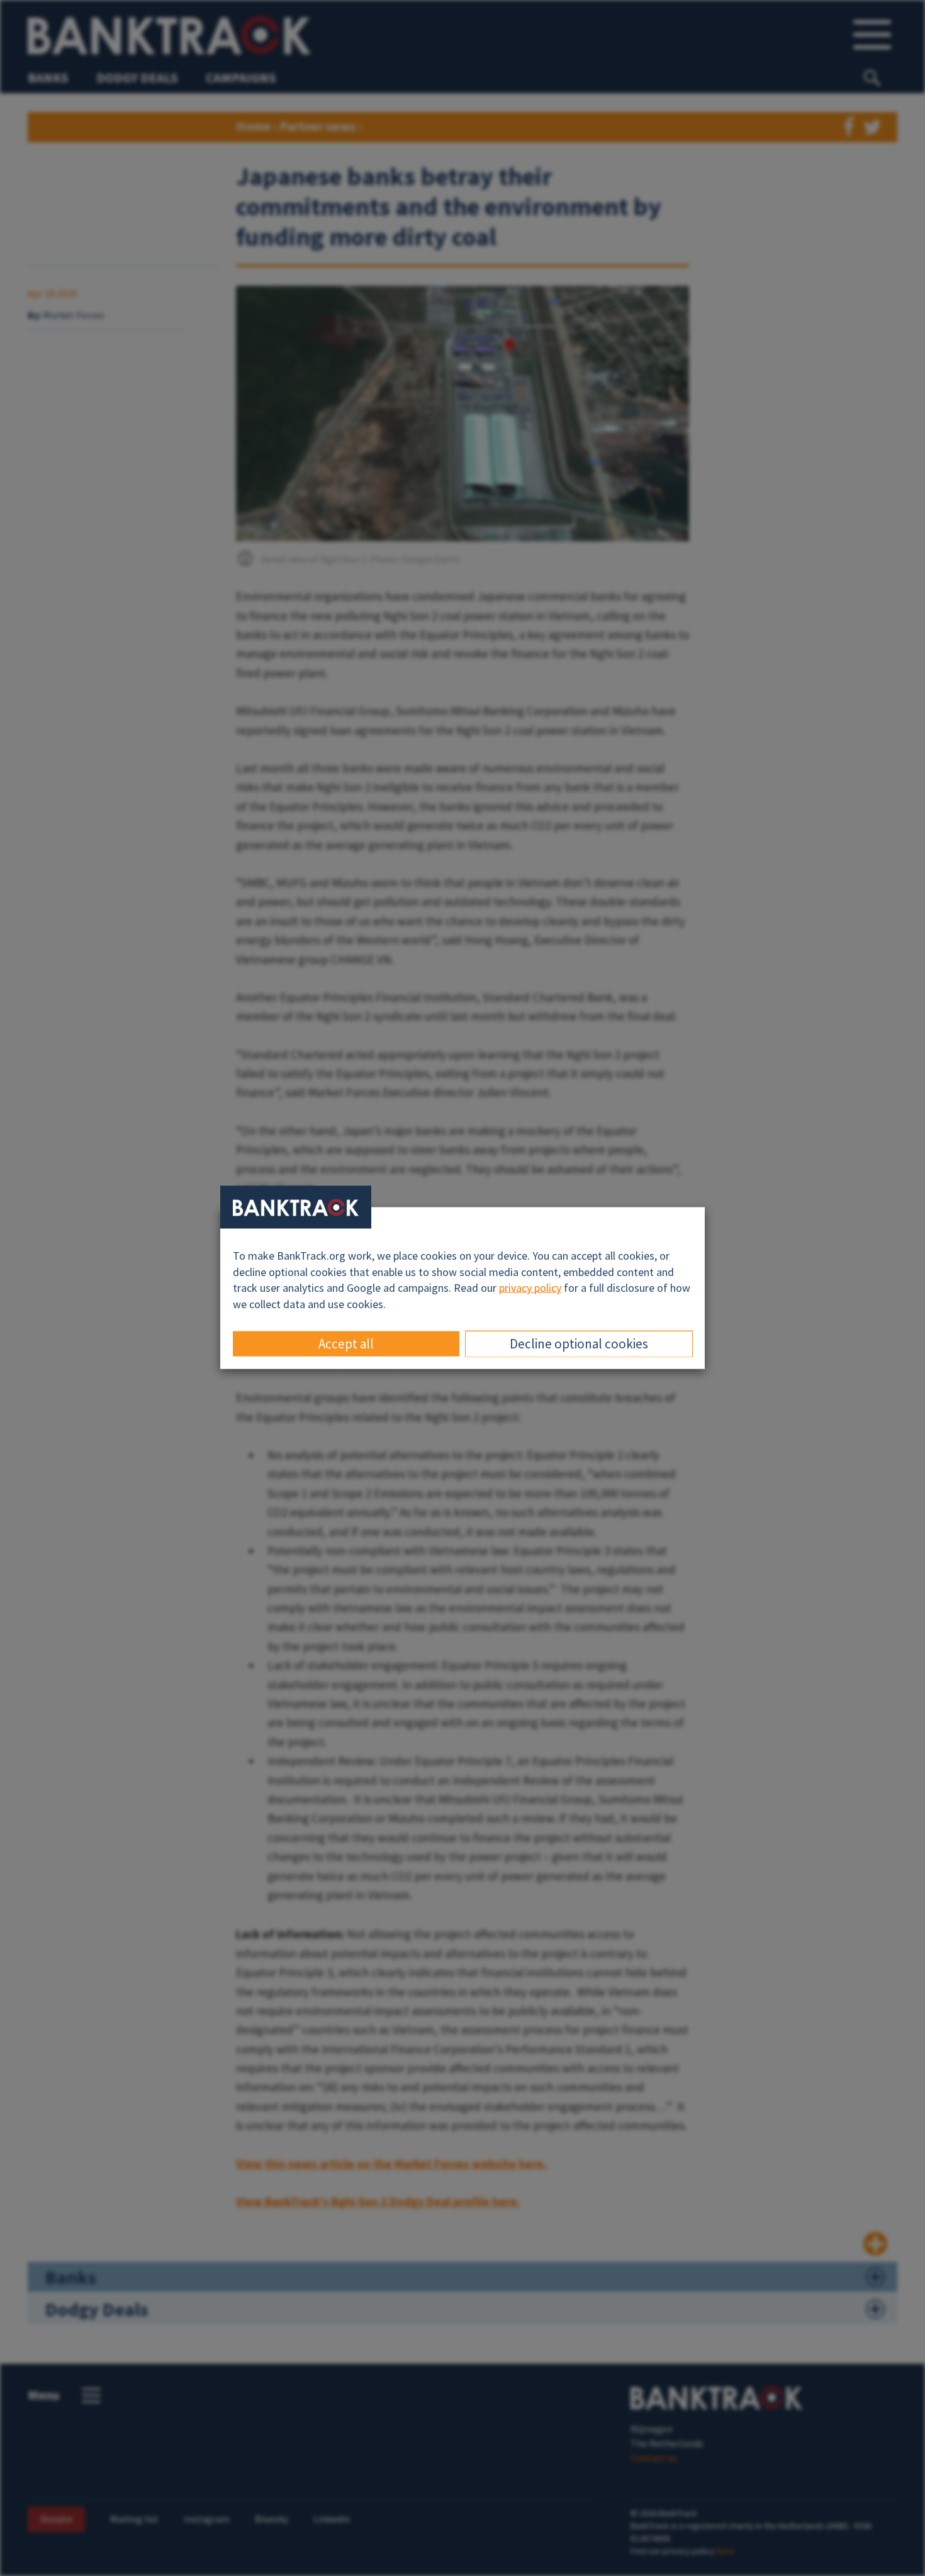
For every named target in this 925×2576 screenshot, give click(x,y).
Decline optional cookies (579, 1343)
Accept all (346, 1343)
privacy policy (530, 1288)
